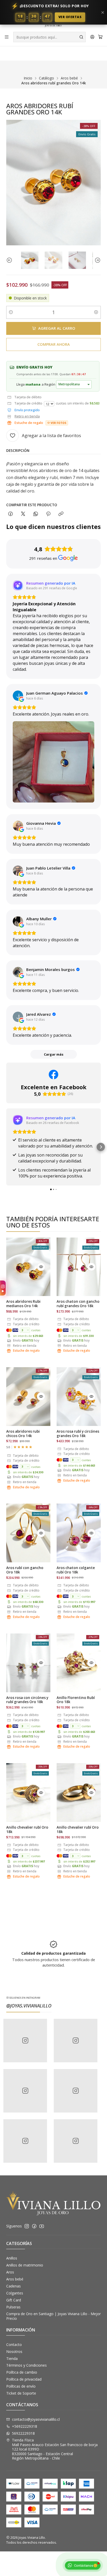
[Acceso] (92, 37)
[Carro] (100, 37)
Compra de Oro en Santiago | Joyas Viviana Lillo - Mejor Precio (53, 2316)
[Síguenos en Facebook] (34, 2226)
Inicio (28, 78)
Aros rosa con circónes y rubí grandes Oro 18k (27, 1700)
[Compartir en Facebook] (11, 514)
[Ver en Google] (18, 696)
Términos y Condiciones (26, 2365)
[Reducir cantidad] (11, 312)
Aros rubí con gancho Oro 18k (25, 1570)
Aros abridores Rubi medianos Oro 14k (23, 1304)
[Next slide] (97, 260)
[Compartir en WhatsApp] (36, 514)
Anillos (12, 2258)
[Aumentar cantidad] (96, 312)
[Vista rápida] (41, 1267)
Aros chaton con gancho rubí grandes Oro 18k (78, 1304)
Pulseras (13, 2307)
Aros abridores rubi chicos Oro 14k (23, 1434)
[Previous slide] (10, 260)
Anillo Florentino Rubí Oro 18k (76, 1700)
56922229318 (23, 2433)
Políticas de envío (21, 2386)
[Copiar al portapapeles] (61, 514)
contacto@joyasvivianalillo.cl (36, 2419)
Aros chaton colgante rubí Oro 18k (76, 1570)
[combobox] (49, 37)
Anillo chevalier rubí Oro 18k (27, 1830)
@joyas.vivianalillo (29, 2006)
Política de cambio (22, 2372)
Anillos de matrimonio (25, 2265)
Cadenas (14, 2286)
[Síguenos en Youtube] (42, 2226)
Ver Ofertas (70, 17)
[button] (6, 1147)
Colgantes (15, 2293)
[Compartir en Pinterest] (48, 514)
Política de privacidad (24, 2379)
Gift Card (14, 2300)
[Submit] (81, 37)
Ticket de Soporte (21, 2393)
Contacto (14, 2345)
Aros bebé (69, 78)
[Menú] (7, 37)
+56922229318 (25, 2426)
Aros (10, 2272)
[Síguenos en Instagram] (27, 2226)
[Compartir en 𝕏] (23, 514)
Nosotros (14, 2351)
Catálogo (46, 78)
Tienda (12, 2358)
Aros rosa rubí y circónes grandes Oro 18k (78, 1434)
